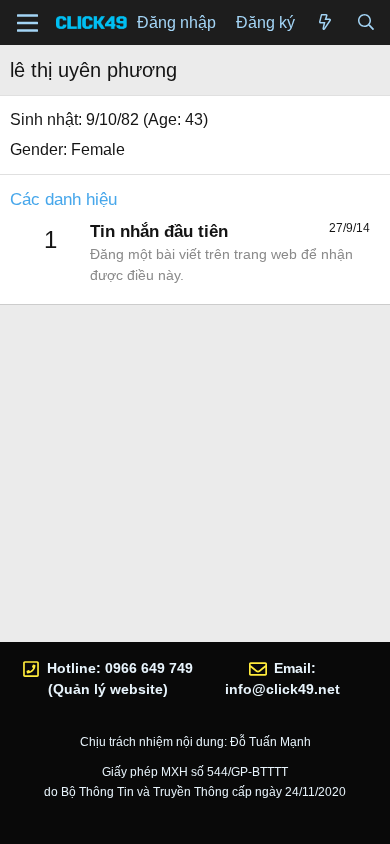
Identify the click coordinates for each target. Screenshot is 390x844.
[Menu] (27, 23)
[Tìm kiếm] (365, 23)
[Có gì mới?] (325, 23)
